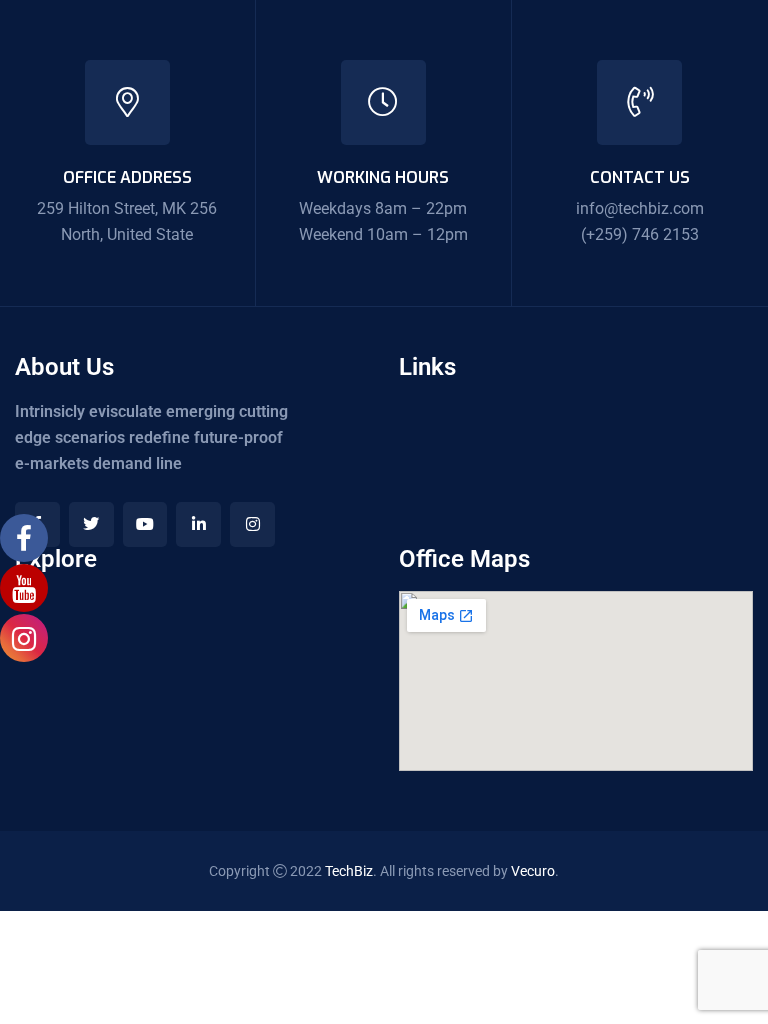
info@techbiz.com (640, 208)
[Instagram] (252, 524)
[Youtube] (145, 524)
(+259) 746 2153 (640, 234)
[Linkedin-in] (198, 524)
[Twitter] (91, 524)
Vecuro (533, 871)
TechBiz (349, 871)
